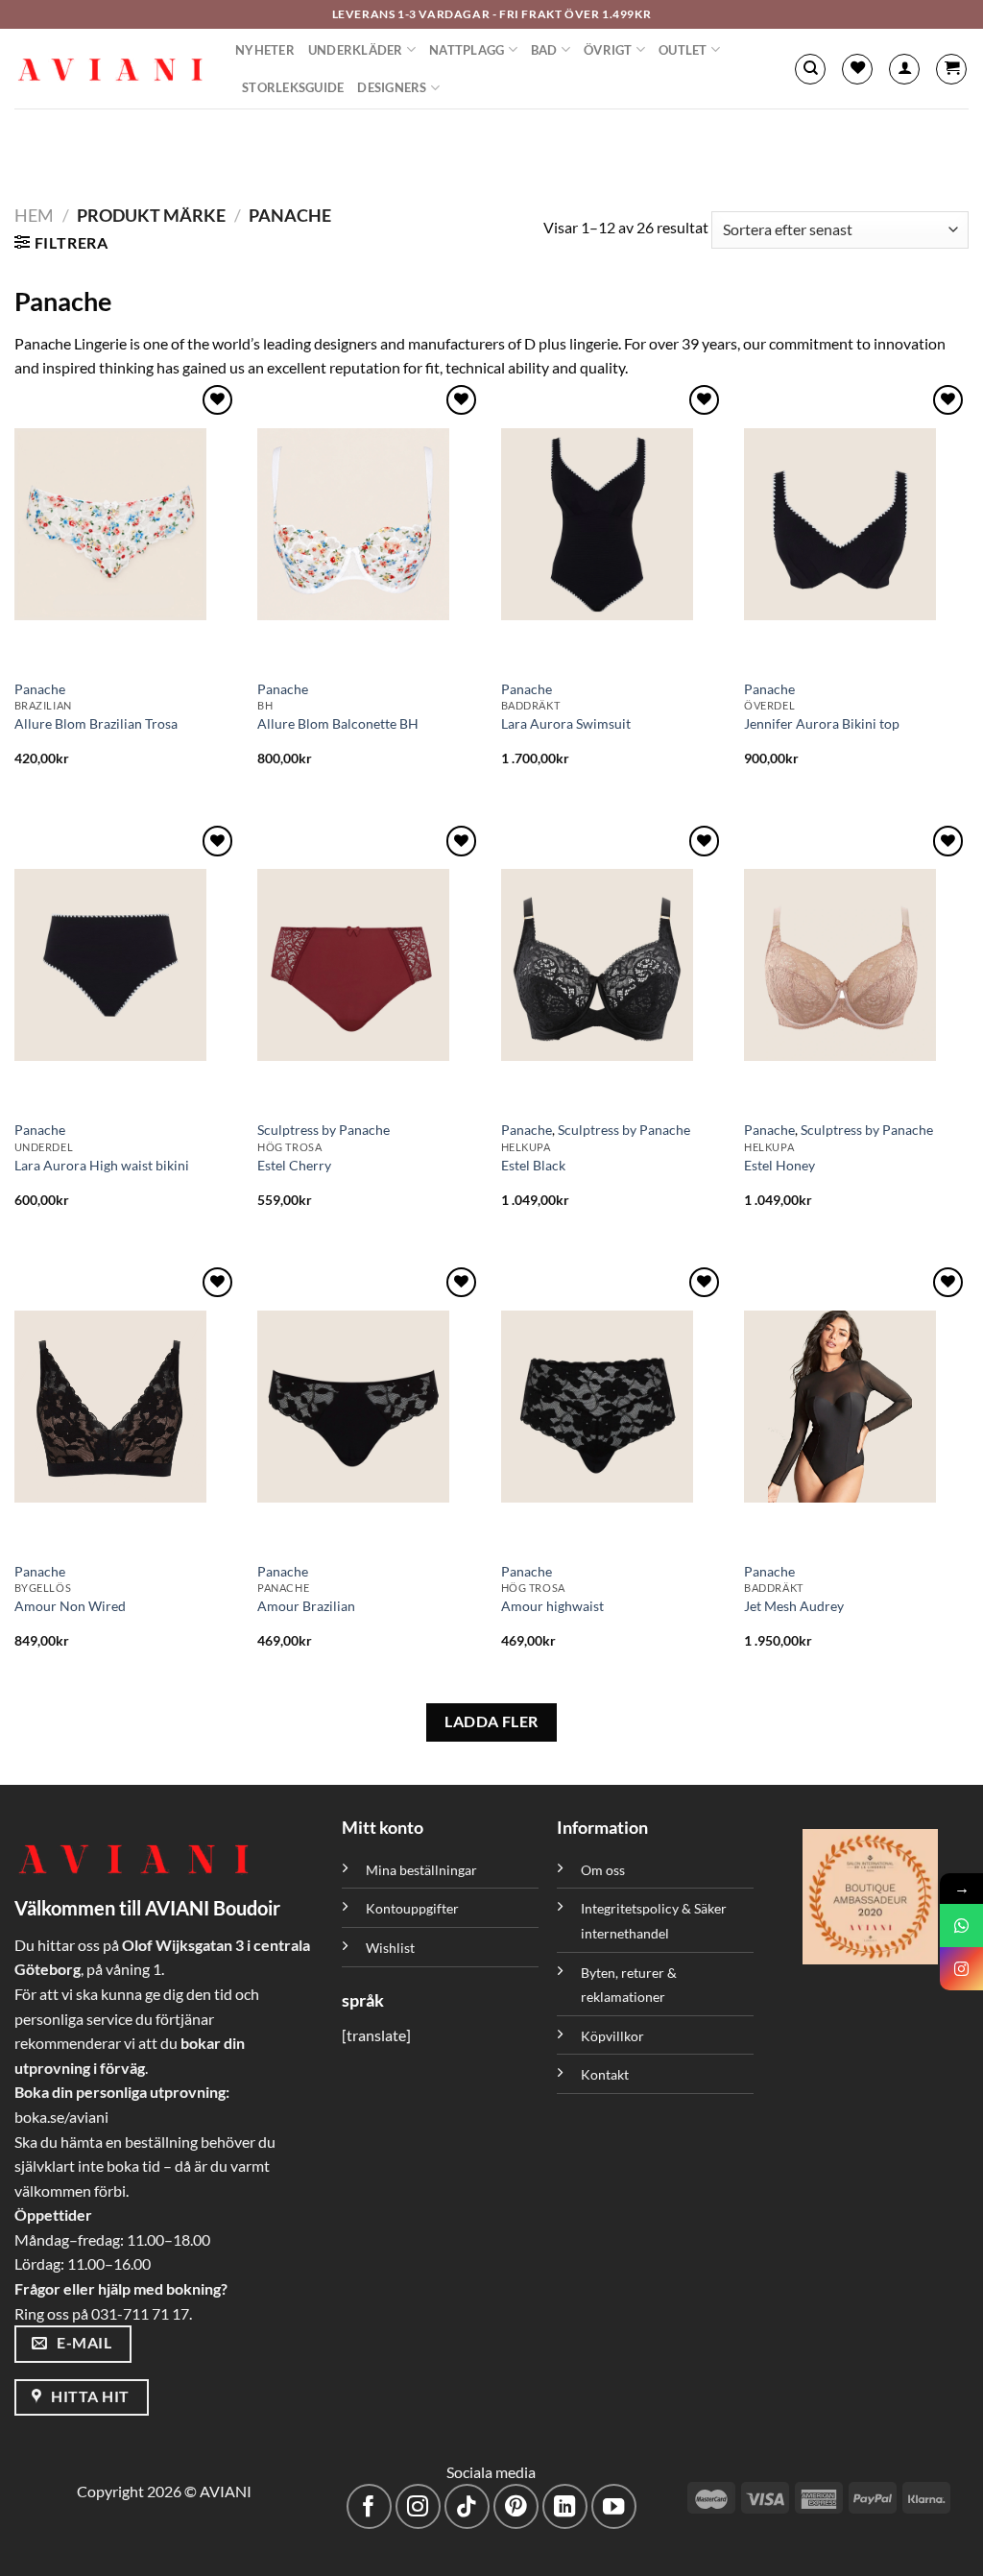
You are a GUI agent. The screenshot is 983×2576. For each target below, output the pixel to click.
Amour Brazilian (306, 1606)
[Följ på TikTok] (467, 2506)
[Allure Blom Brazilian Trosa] (127, 524)
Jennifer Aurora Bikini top (822, 723)
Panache (40, 689)
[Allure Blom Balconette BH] (370, 524)
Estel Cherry (294, 1165)
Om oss (603, 1870)
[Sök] (810, 69)
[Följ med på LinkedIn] (565, 2506)
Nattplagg (467, 50)
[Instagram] (961, 1969)
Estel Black (533, 1165)
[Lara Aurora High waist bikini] (127, 965)
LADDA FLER (491, 1721)
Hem (34, 215)
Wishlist (390, 1948)
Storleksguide (293, 87)
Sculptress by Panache (324, 1130)
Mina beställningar (423, 1870)
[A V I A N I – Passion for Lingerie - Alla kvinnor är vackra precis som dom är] (110, 69)
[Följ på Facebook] (369, 2506)
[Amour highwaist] (613, 1407)
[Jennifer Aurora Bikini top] (856, 524)
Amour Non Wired (70, 1606)
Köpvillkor (612, 2036)
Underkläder (356, 50)
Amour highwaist (552, 1606)
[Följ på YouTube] (614, 2506)
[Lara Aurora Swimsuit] (613, 524)
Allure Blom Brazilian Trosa (96, 723)
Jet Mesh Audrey (794, 1606)
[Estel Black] (613, 965)
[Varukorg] (951, 69)
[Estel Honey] (856, 965)
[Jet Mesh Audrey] (856, 1407)
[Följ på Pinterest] (516, 2506)
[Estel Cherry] (370, 965)
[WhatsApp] (961, 1926)
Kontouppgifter (412, 1908)
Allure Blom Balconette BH (338, 723)
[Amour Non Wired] (127, 1407)
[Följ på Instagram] (418, 2506)
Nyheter (265, 50)
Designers (392, 87)
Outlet (683, 50)
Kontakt (605, 2074)
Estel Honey (779, 1165)
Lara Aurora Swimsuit (566, 723)
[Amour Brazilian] (370, 1407)
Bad (544, 50)
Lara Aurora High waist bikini (102, 1165)
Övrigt (608, 50)
